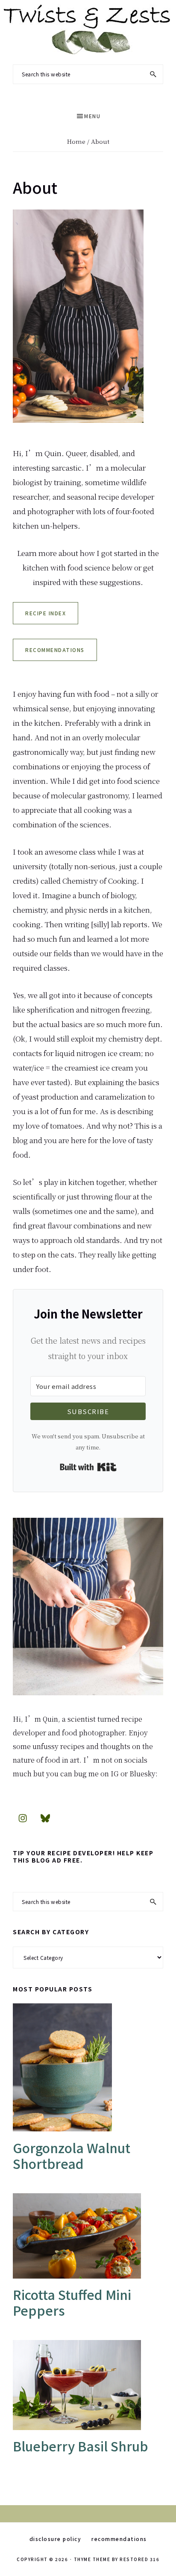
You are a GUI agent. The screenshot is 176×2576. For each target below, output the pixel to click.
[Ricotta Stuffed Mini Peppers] (88, 2236)
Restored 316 (139, 2559)
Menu (92, 116)
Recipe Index (45, 613)
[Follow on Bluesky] (45, 1818)
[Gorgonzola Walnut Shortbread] (88, 2067)
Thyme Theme (92, 2559)
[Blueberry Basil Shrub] (88, 2385)
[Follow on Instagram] (23, 1818)
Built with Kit (88, 1467)
